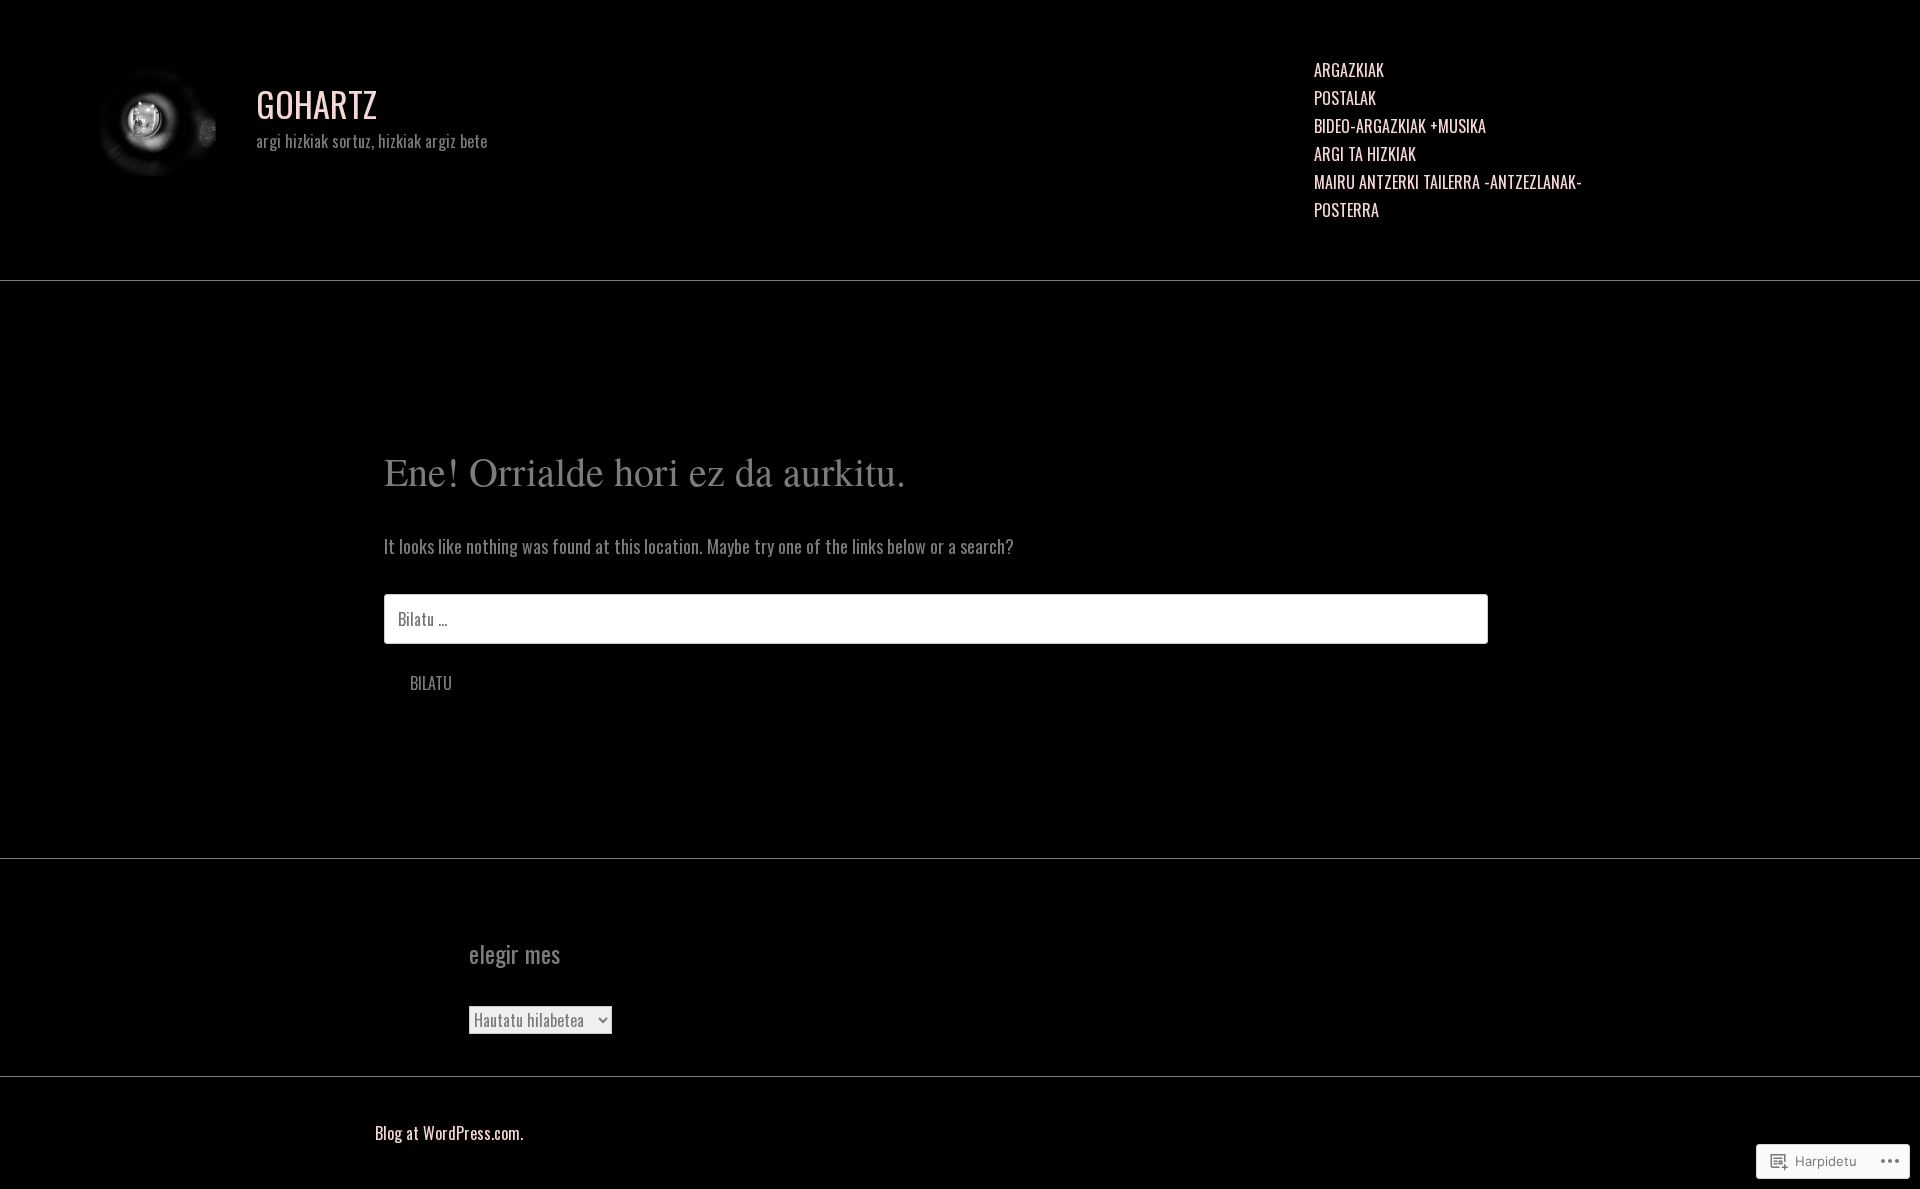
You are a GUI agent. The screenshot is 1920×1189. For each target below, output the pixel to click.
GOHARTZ (316, 104)
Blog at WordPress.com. (449, 1133)
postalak (1345, 98)
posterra (1346, 210)
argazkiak (1349, 70)
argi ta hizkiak (1365, 154)
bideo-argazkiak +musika (1400, 126)
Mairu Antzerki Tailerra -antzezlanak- (1448, 182)
